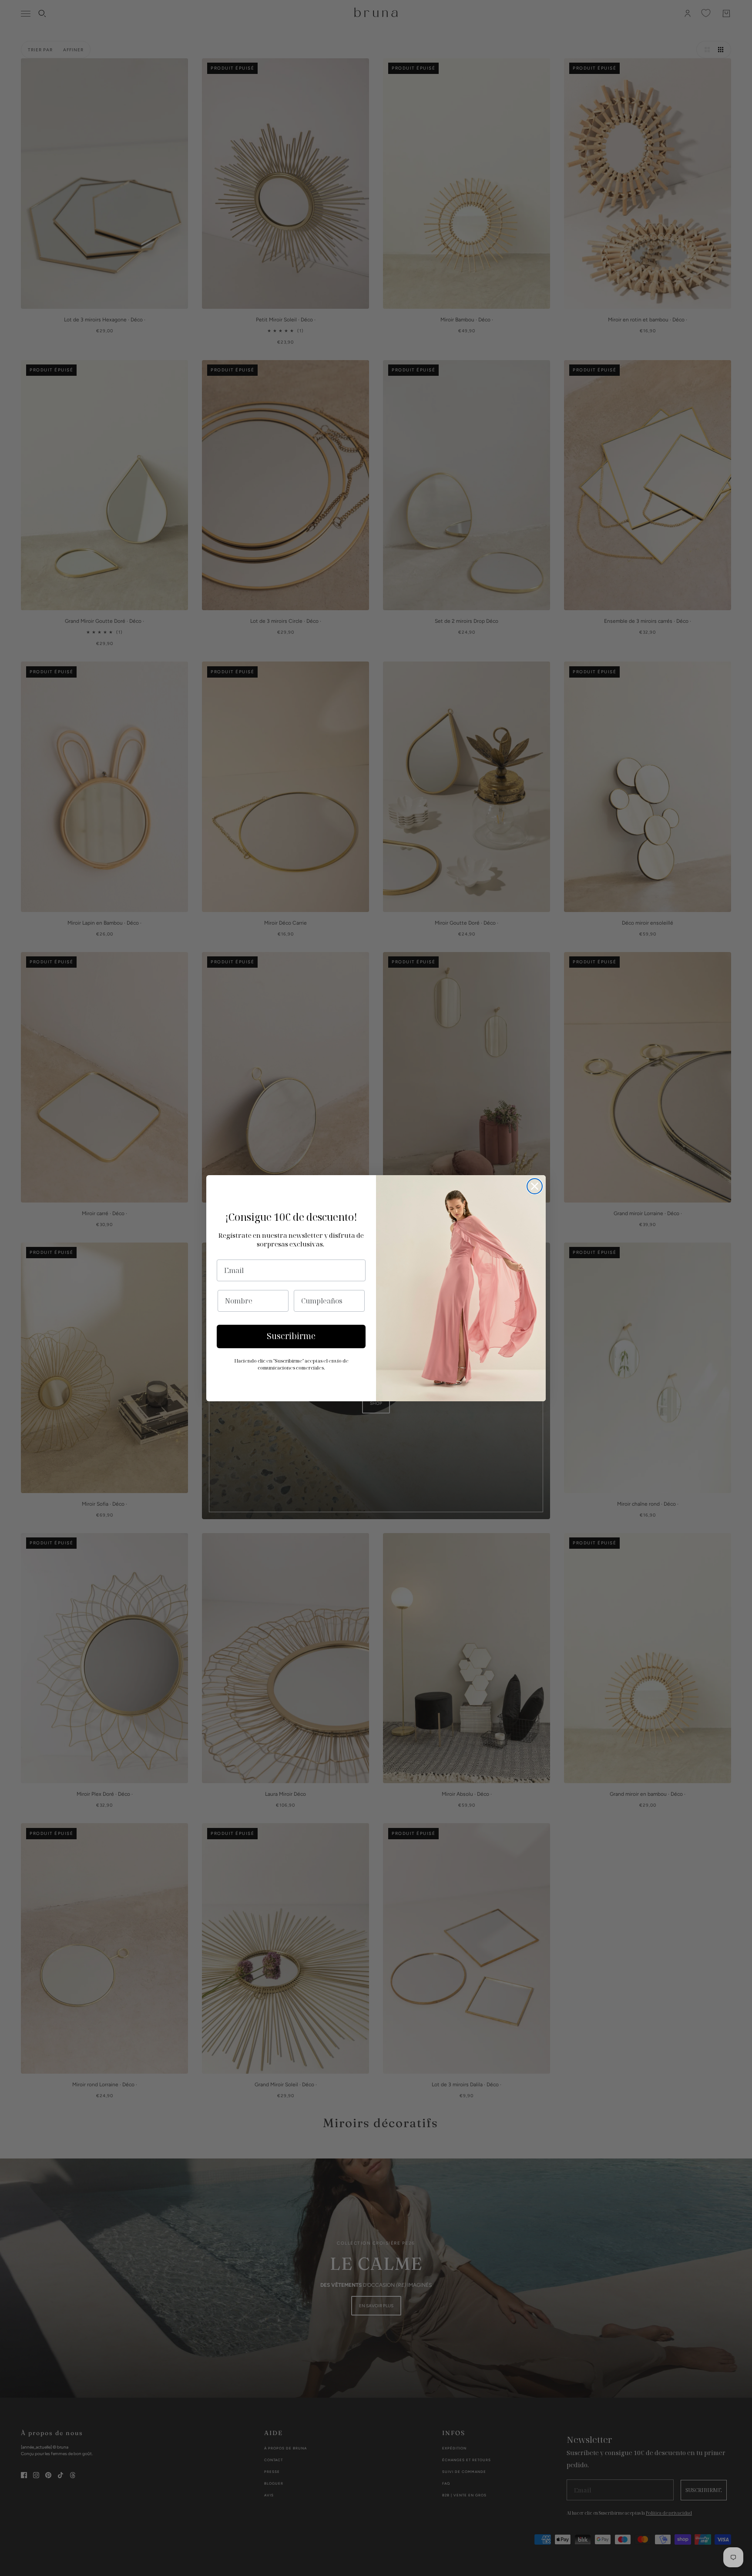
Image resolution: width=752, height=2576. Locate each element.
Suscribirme (291, 1336)
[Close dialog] (535, 1186)
